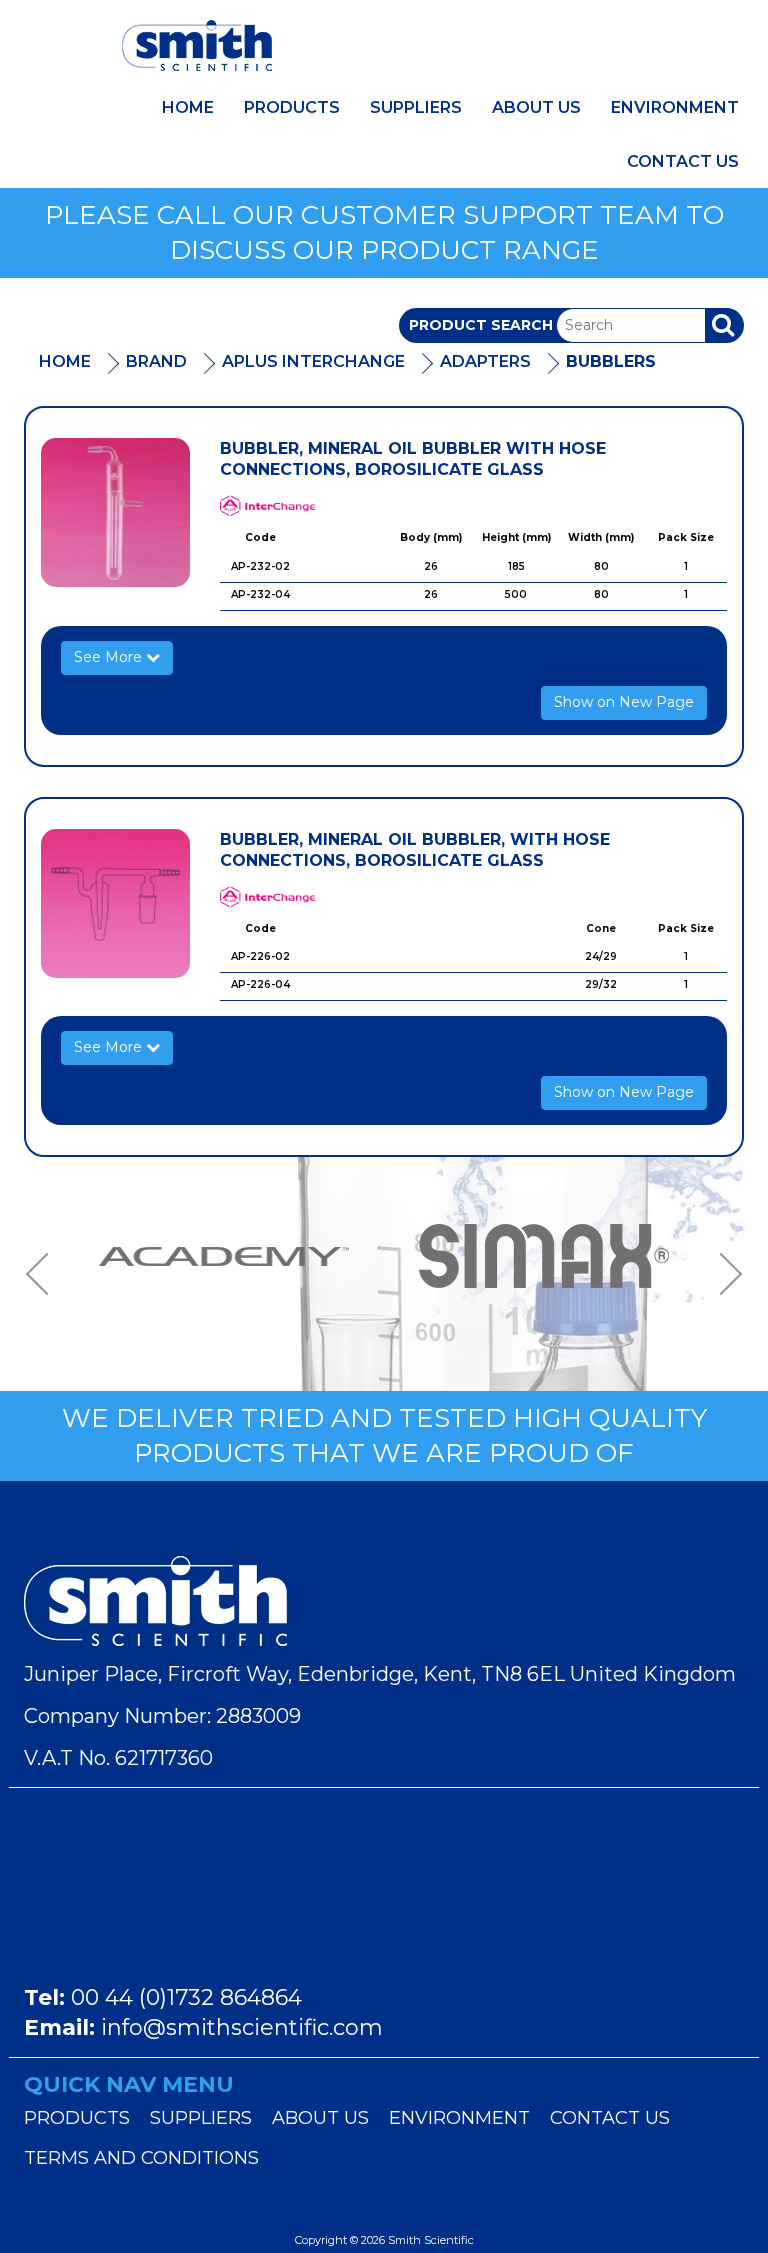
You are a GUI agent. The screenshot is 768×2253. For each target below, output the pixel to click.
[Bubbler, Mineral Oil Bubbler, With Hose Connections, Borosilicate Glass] (115, 903)
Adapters (485, 361)
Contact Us (683, 161)
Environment (675, 107)
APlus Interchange (313, 361)
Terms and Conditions (141, 2158)
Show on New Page (624, 702)
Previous (44, 1274)
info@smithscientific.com (242, 2027)
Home (188, 107)
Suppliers (416, 107)
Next (724, 1274)
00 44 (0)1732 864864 (186, 1997)
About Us (536, 107)
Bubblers (611, 361)
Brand (156, 361)
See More (110, 657)
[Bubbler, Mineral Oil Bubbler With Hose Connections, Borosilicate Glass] (115, 512)
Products (292, 107)
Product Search (481, 325)
